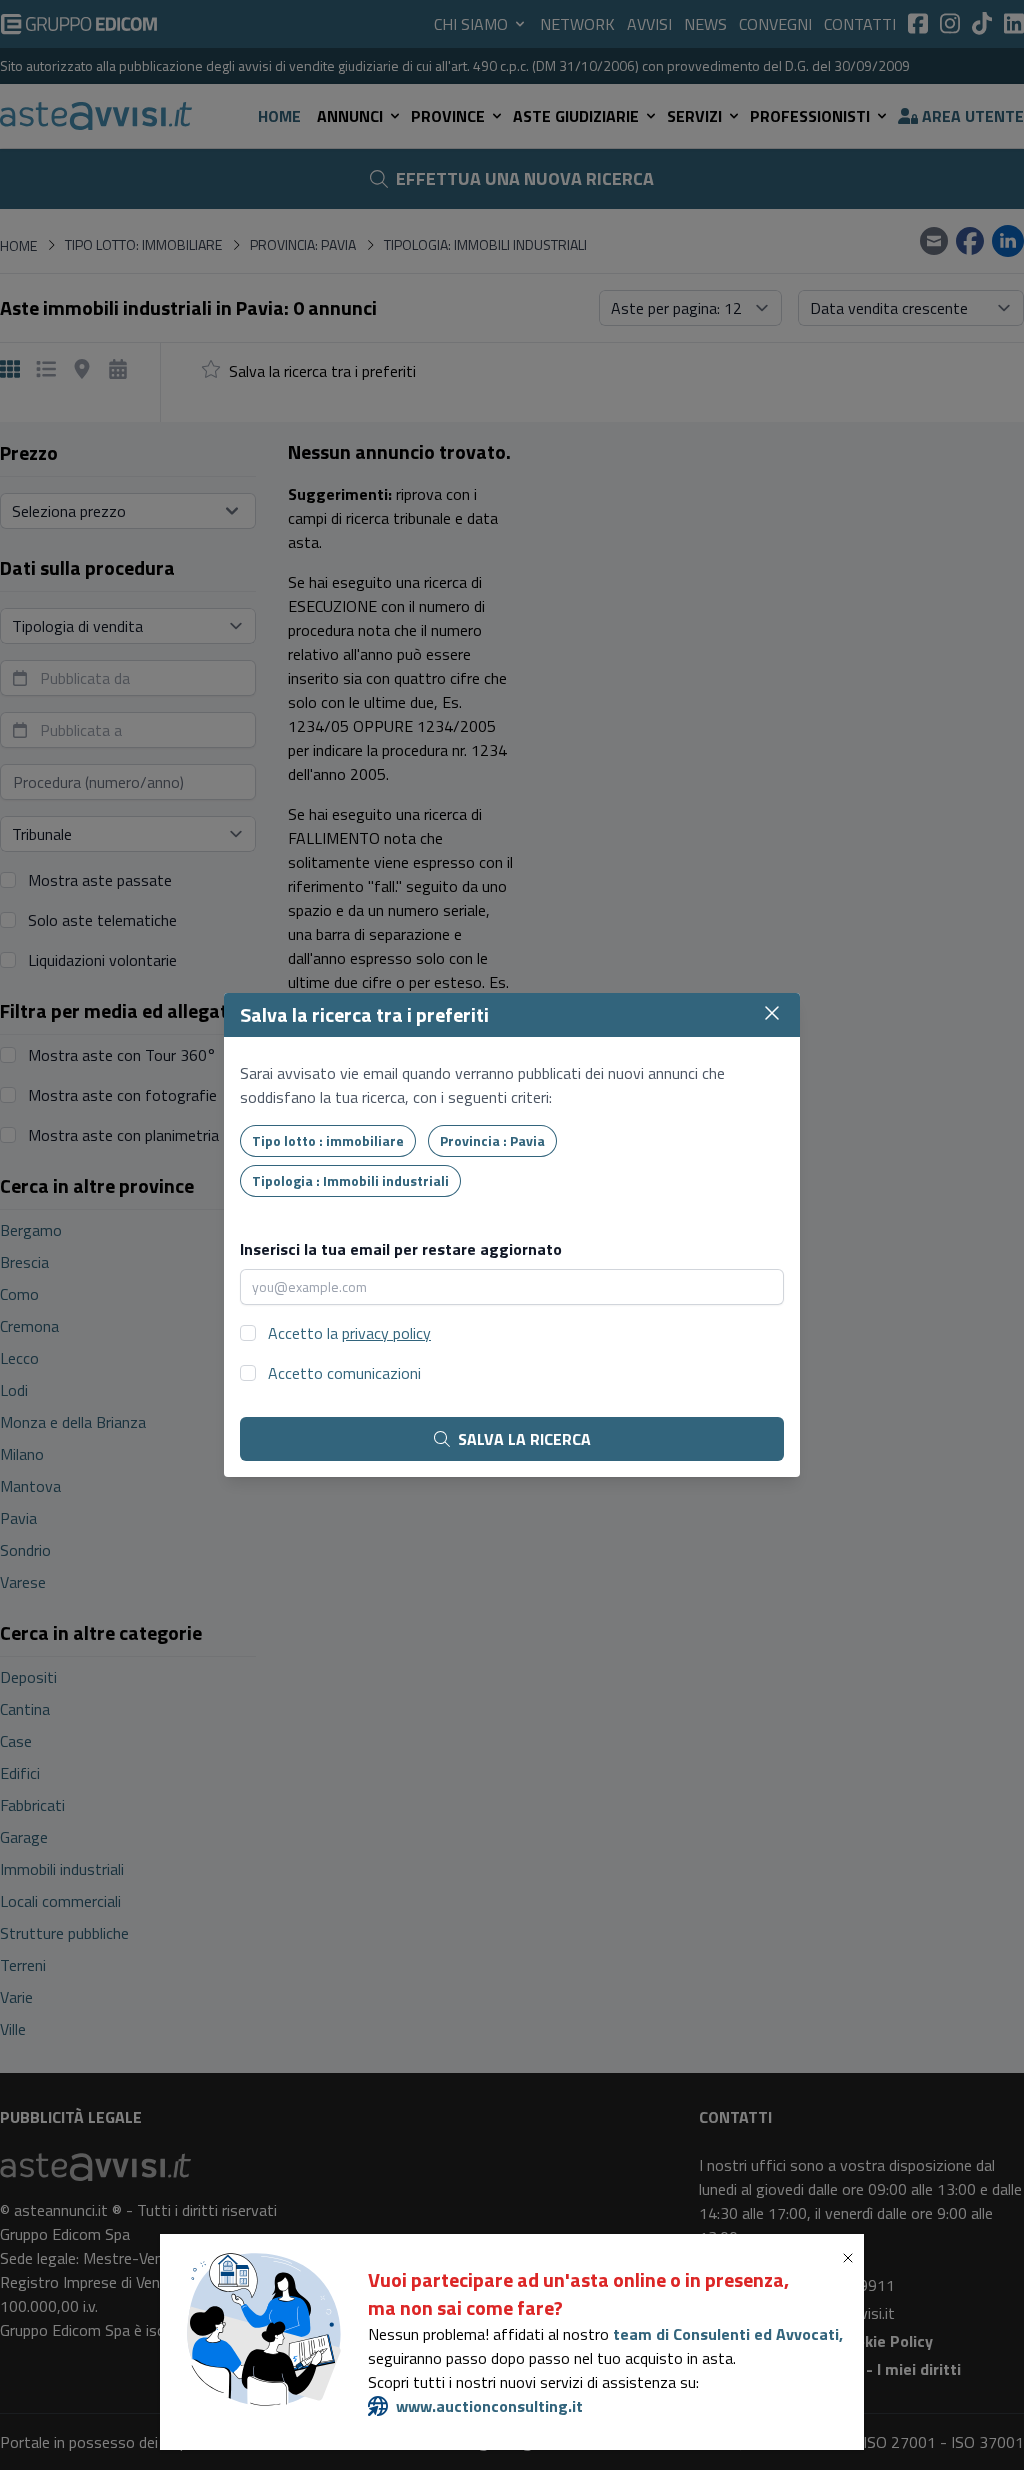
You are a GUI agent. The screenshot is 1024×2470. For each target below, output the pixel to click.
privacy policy (386, 1333)
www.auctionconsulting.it (489, 2406)
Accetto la (349, 1333)
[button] (852, 2258)
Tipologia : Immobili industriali (350, 1180)
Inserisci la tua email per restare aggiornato (401, 1249)
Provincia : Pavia (492, 1140)
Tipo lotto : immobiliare (328, 1140)
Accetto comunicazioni (344, 1373)
